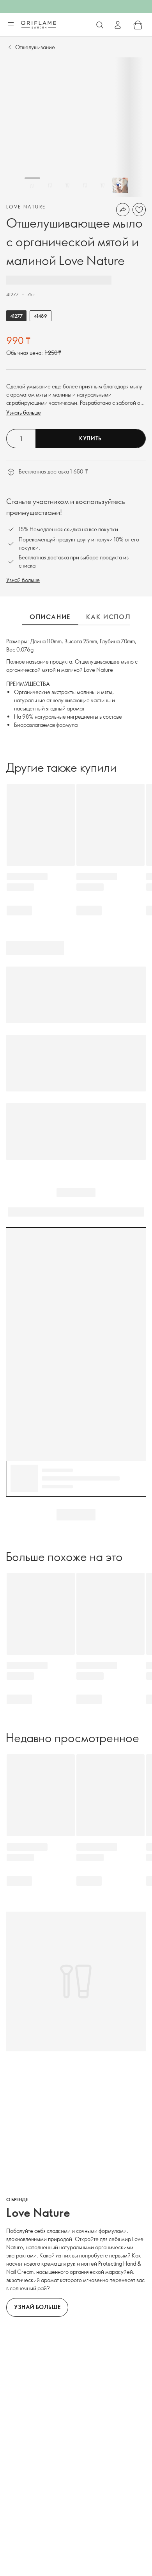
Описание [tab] (50, 617)
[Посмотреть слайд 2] (50, 185)
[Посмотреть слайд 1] (32, 185)
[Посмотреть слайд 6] (120, 185)
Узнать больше (24, 412)
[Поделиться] (123, 210)
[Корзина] (138, 25)
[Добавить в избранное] (139, 210)
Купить (90, 438)
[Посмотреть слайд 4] (85, 185)
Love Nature (26, 207)
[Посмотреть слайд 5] (103, 185)
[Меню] (11, 25)
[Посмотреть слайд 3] (67, 185)
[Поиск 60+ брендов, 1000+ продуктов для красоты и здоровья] (100, 25)
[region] (76, 127)
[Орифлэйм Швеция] (39, 25)
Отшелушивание (35, 47)
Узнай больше (23, 580)
